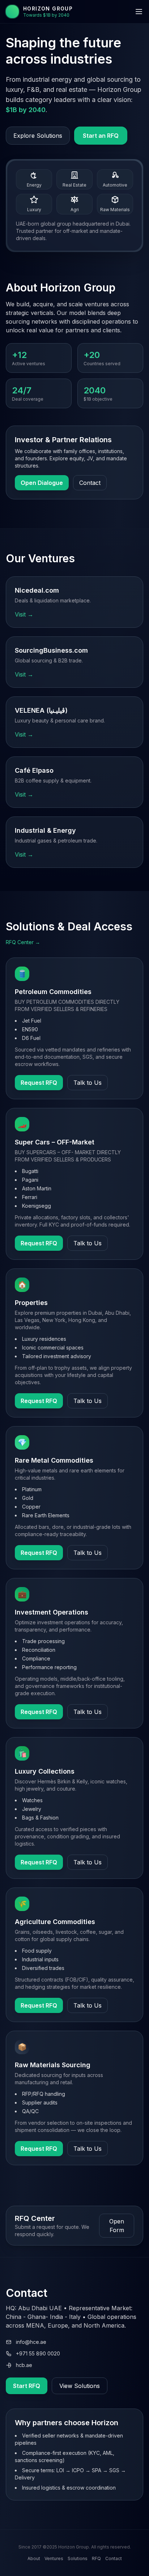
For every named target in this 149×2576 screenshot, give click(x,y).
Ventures (54, 2558)
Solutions (78, 2558)
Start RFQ (27, 2386)
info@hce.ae (31, 2342)
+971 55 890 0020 (38, 2353)
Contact (90, 483)
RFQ (96, 2558)
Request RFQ (39, 1083)
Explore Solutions (38, 136)
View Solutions (80, 2386)
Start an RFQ (101, 136)
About (34, 2558)
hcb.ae (24, 2365)
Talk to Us (88, 1083)
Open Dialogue (42, 483)
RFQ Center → (23, 942)
